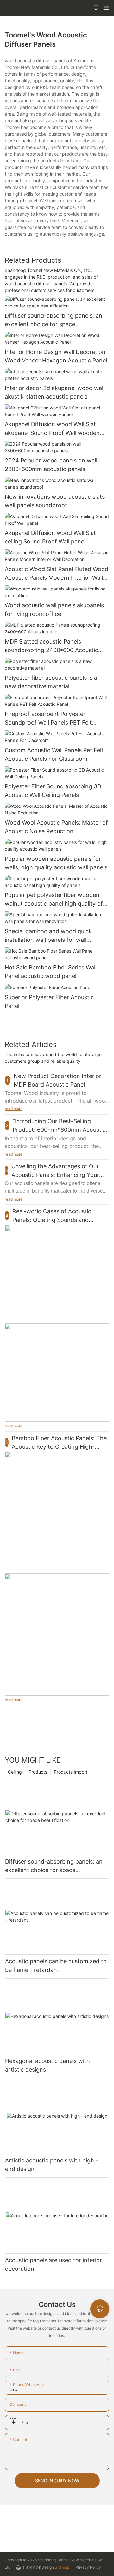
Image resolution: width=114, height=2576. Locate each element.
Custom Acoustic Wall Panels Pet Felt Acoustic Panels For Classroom (54, 754)
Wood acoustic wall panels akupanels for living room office (54, 610)
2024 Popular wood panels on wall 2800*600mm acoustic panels (51, 465)
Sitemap (62, 2567)
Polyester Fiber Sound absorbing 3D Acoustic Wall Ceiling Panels (53, 791)
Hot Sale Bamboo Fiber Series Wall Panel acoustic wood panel (51, 972)
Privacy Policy (88, 2567)
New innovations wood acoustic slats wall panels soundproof (55, 501)
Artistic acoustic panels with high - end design (52, 2165)
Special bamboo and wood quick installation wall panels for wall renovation (48, 936)
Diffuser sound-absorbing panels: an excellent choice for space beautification (54, 320)
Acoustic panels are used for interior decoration (54, 2264)
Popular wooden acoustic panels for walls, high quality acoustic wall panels (56, 863)
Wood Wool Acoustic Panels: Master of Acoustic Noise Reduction (56, 827)
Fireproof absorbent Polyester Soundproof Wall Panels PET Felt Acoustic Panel (48, 719)
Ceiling (15, 1772)
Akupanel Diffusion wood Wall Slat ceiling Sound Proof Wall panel (50, 537)
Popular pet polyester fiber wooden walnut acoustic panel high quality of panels (54, 900)
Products (38, 1772)
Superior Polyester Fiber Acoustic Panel (49, 1001)
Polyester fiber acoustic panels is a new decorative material (51, 682)
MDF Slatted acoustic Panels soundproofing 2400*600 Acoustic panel (51, 646)
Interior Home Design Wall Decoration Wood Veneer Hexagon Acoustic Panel (56, 356)
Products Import (71, 1772)
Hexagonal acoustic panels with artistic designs (47, 2065)
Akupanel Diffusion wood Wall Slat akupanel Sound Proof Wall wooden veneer (52, 429)
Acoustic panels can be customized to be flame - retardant (56, 1966)
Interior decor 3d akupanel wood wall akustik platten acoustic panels (55, 392)
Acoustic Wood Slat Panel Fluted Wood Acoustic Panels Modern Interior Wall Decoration (57, 574)
